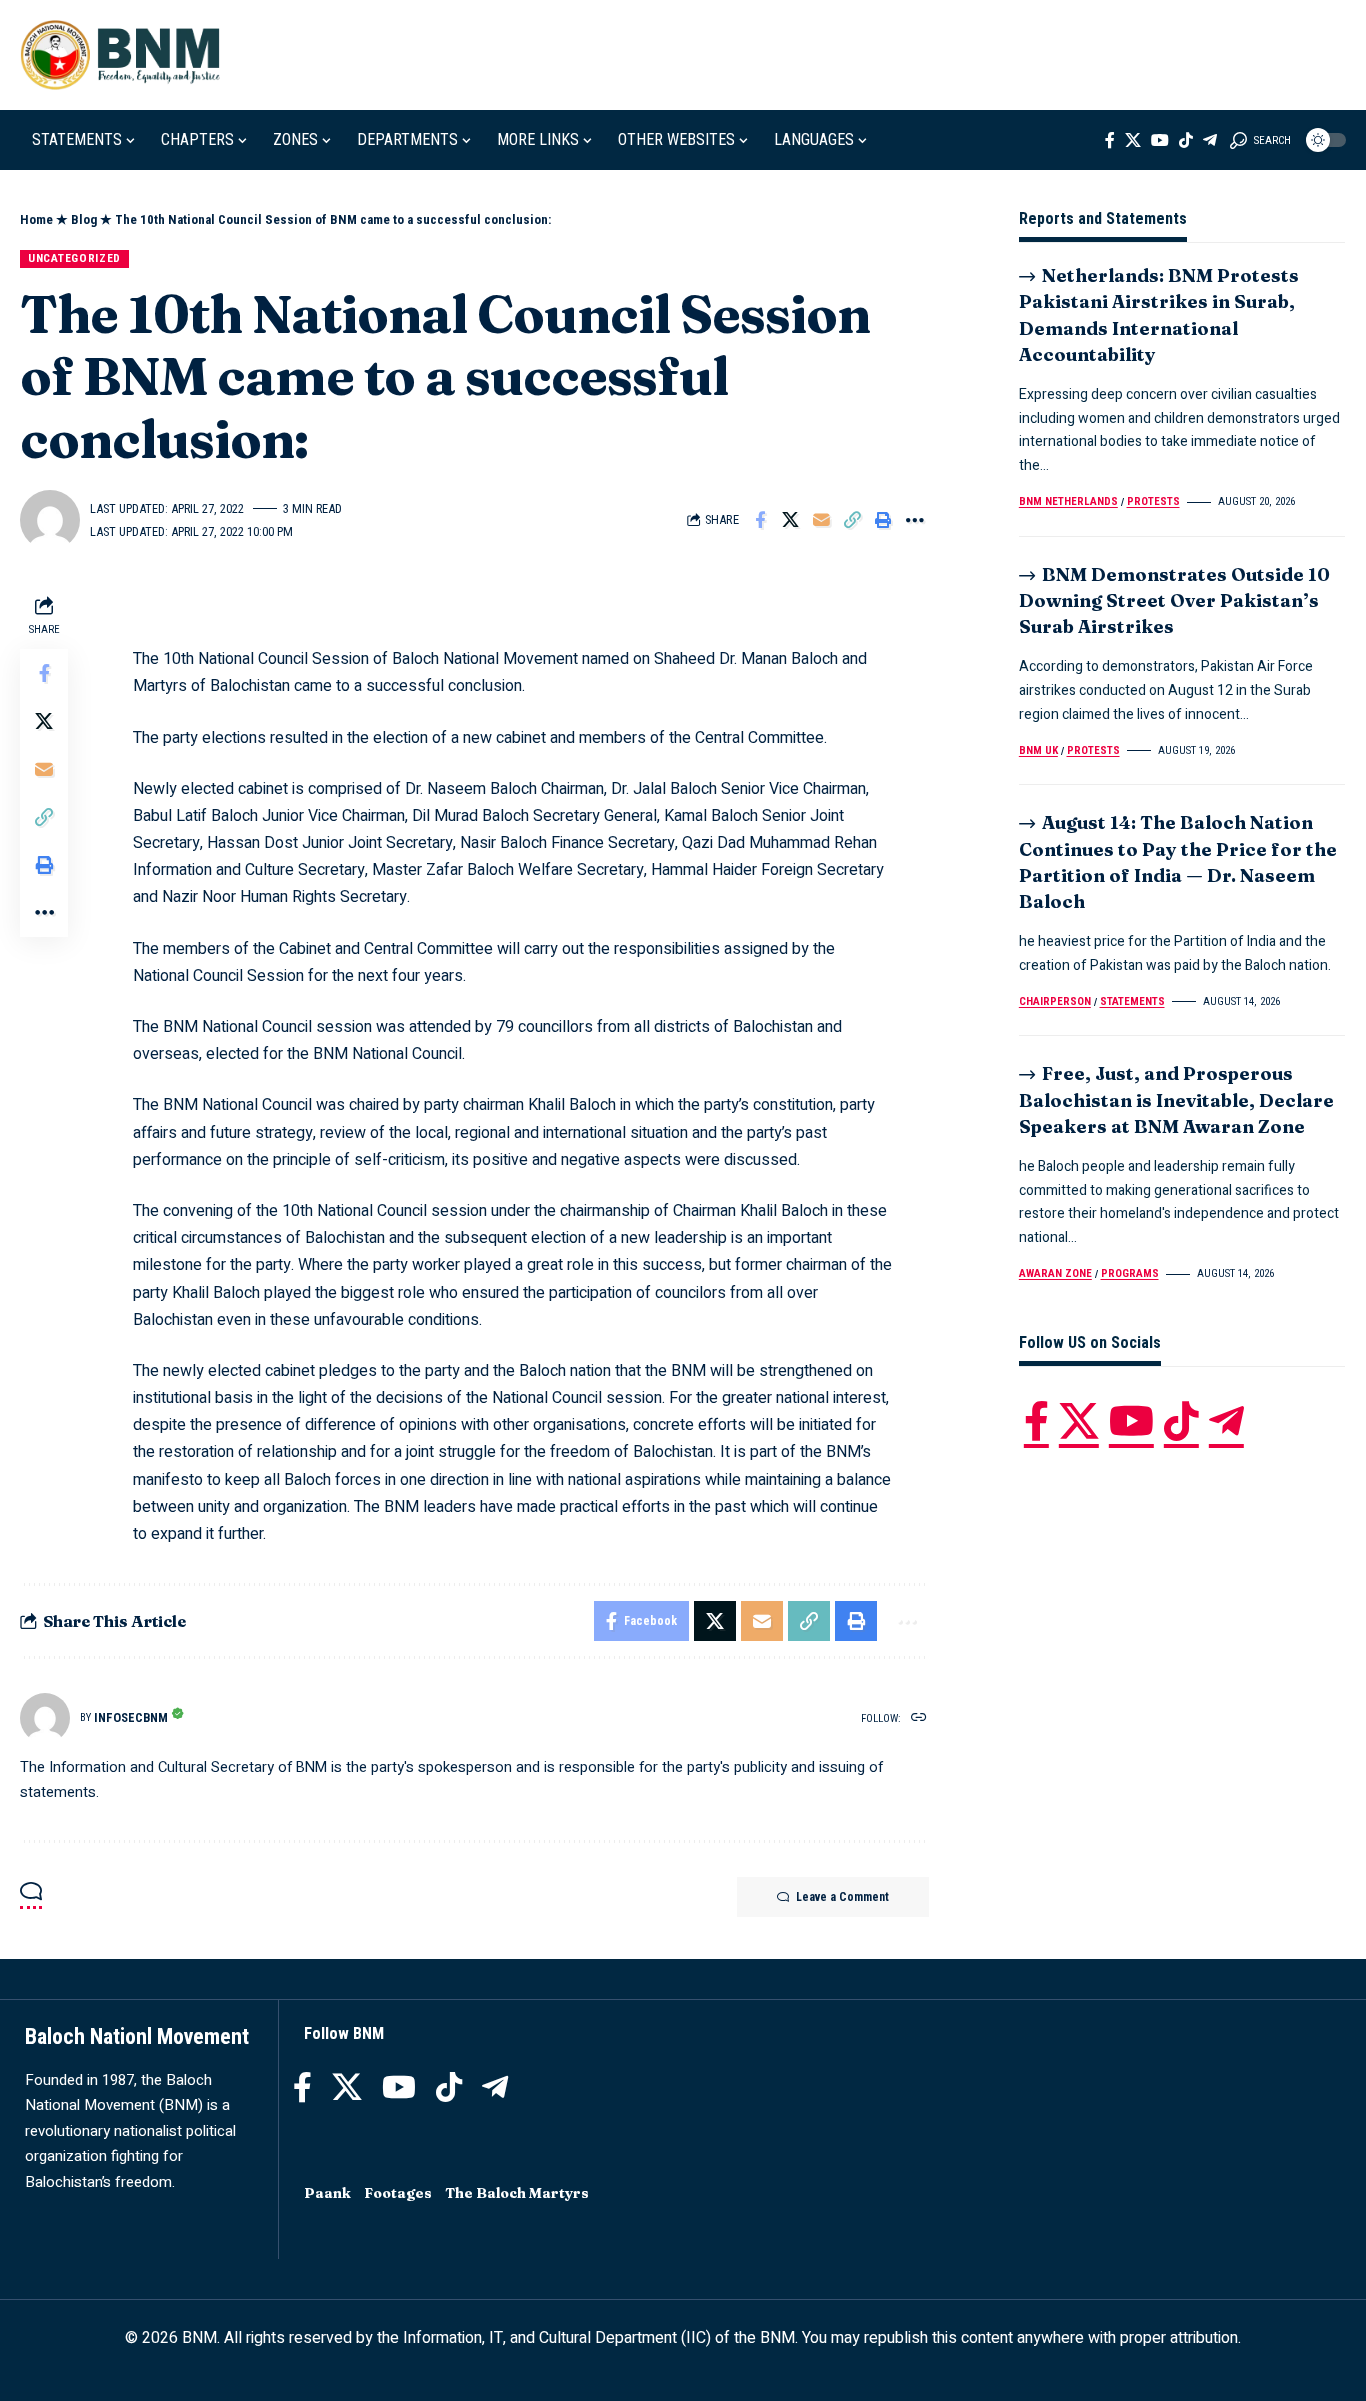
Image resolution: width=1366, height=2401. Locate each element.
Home (36, 219)
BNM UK (1038, 750)
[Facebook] (1110, 140)
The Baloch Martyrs (517, 2193)
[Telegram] (1210, 140)
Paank (327, 2193)
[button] (1260, 140)
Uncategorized (74, 258)
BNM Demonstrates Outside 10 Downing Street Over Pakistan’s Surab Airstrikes (1174, 600)
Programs (1130, 1273)
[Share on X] (791, 520)
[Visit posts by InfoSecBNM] (45, 1718)
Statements (1132, 1001)
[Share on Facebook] (760, 520)
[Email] (822, 520)
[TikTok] (1186, 140)
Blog (84, 219)
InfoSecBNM (131, 1717)
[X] (1133, 140)
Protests (1153, 501)
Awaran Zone (1055, 1273)
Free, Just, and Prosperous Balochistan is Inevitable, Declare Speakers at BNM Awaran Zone (1176, 1099)
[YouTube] (1160, 140)
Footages (398, 2193)
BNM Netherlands (1068, 501)
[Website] (919, 1718)
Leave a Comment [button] (842, 1897)
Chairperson (1055, 1001)
